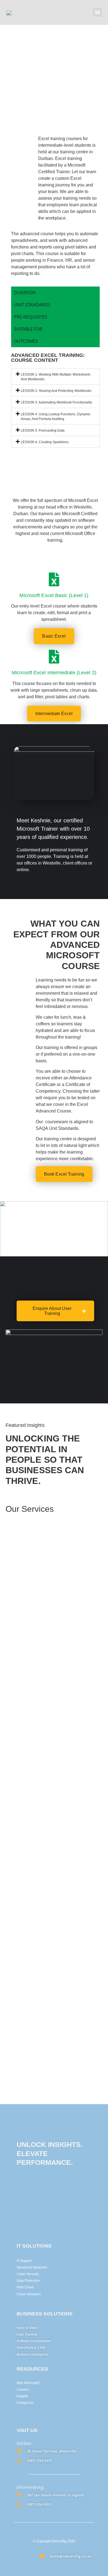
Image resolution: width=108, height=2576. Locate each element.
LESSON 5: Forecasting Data (43, 430)
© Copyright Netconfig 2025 (54, 2541)
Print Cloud (25, 2287)
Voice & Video (27, 2328)
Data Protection (28, 2281)
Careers (23, 2390)
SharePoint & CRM (31, 2348)
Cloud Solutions (29, 2294)
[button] (97, 12)
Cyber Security (28, 2274)
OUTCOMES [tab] (26, 341)
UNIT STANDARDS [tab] (32, 305)
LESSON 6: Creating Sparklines (45, 442)
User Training (27, 2334)
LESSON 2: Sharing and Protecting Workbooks (56, 391)
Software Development (34, 2341)
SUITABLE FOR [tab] (28, 329)
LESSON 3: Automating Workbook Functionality (56, 402)
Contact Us (25, 2403)
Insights (22, 2396)
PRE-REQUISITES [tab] (31, 317)
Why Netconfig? (29, 2383)
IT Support (24, 2261)
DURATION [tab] (25, 293)
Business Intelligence (33, 2355)
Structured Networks (32, 2267)
